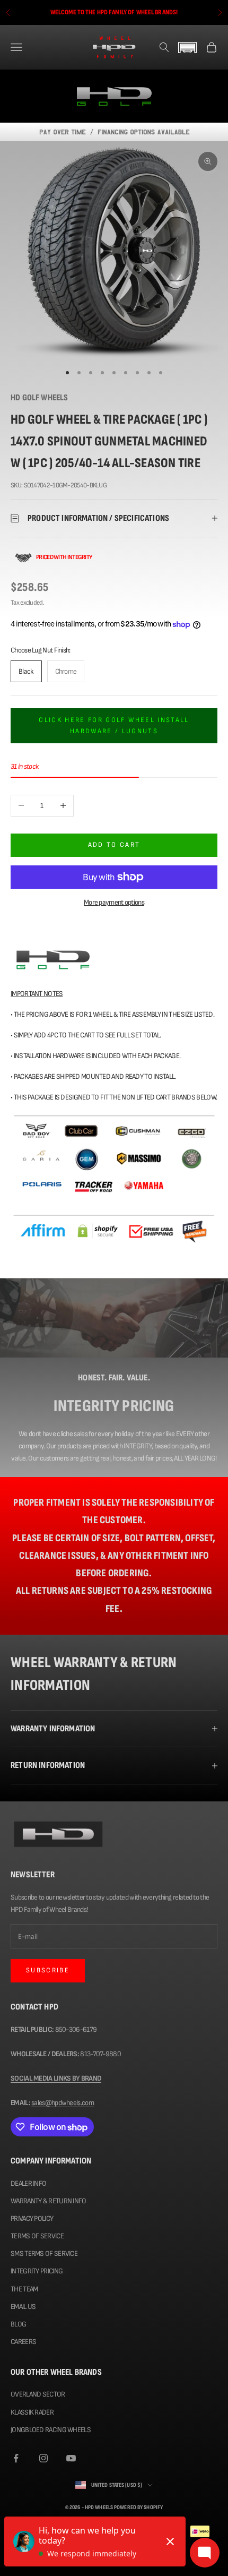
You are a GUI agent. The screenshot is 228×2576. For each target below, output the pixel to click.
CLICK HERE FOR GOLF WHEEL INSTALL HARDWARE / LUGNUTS (114, 725)
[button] (188, 48)
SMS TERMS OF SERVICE (44, 2253)
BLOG (18, 2324)
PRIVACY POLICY (32, 2218)
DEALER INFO (28, 2183)
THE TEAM (24, 2289)
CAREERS (23, 2342)
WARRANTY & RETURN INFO (49, 2201)
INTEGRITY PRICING (37, 2271)
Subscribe (48, 1970)
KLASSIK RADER (32, 2412)
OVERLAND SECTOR (38, 2394)
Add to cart (114, 845)
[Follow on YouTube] (71, 2458)
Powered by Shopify (138, 2507)
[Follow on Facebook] (16, 2458)
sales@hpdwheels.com (63, 2103)
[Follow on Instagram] (43, 2458)
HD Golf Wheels (39, 398)
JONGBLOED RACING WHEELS (51, 2430)
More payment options (114, 902)
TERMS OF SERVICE (37, 2236)
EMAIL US (23, 2307)
